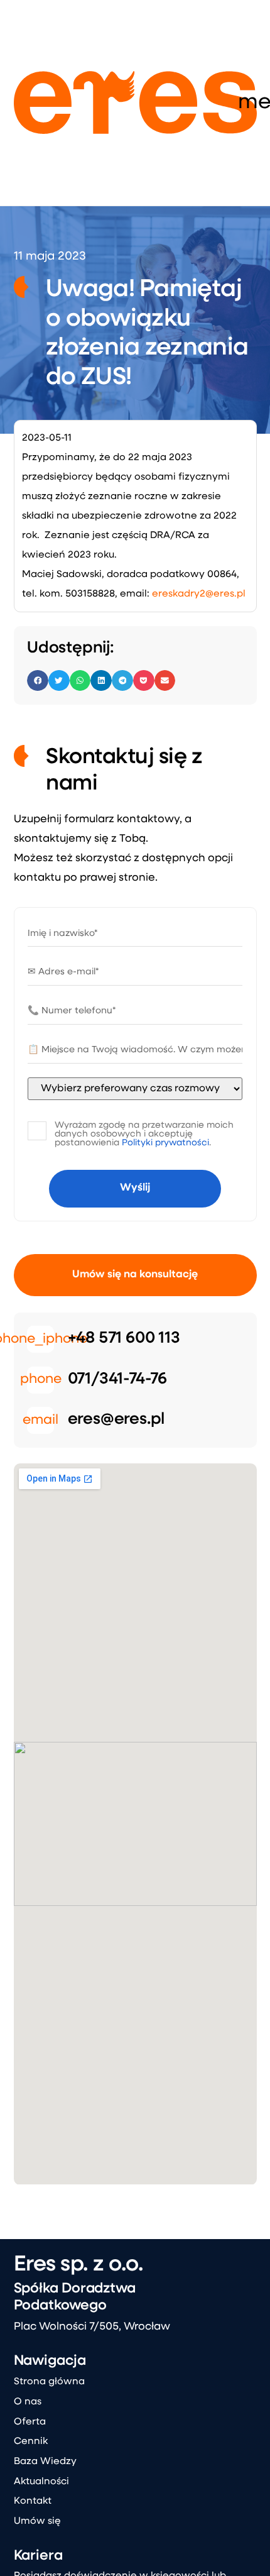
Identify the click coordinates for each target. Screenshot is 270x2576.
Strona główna (49, 2382)
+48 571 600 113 (124, 1339)
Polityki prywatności (165, 1143)
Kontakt (33, 2501)
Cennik (31, 2441)
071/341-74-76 (117, 1379)
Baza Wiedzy (45, 2462)
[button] (38, 681)
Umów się (37, 2521)
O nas (28, 2402)
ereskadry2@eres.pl (199, 594)
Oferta (30, 2422)
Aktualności (41, 2482)
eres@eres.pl (116, 1420)
